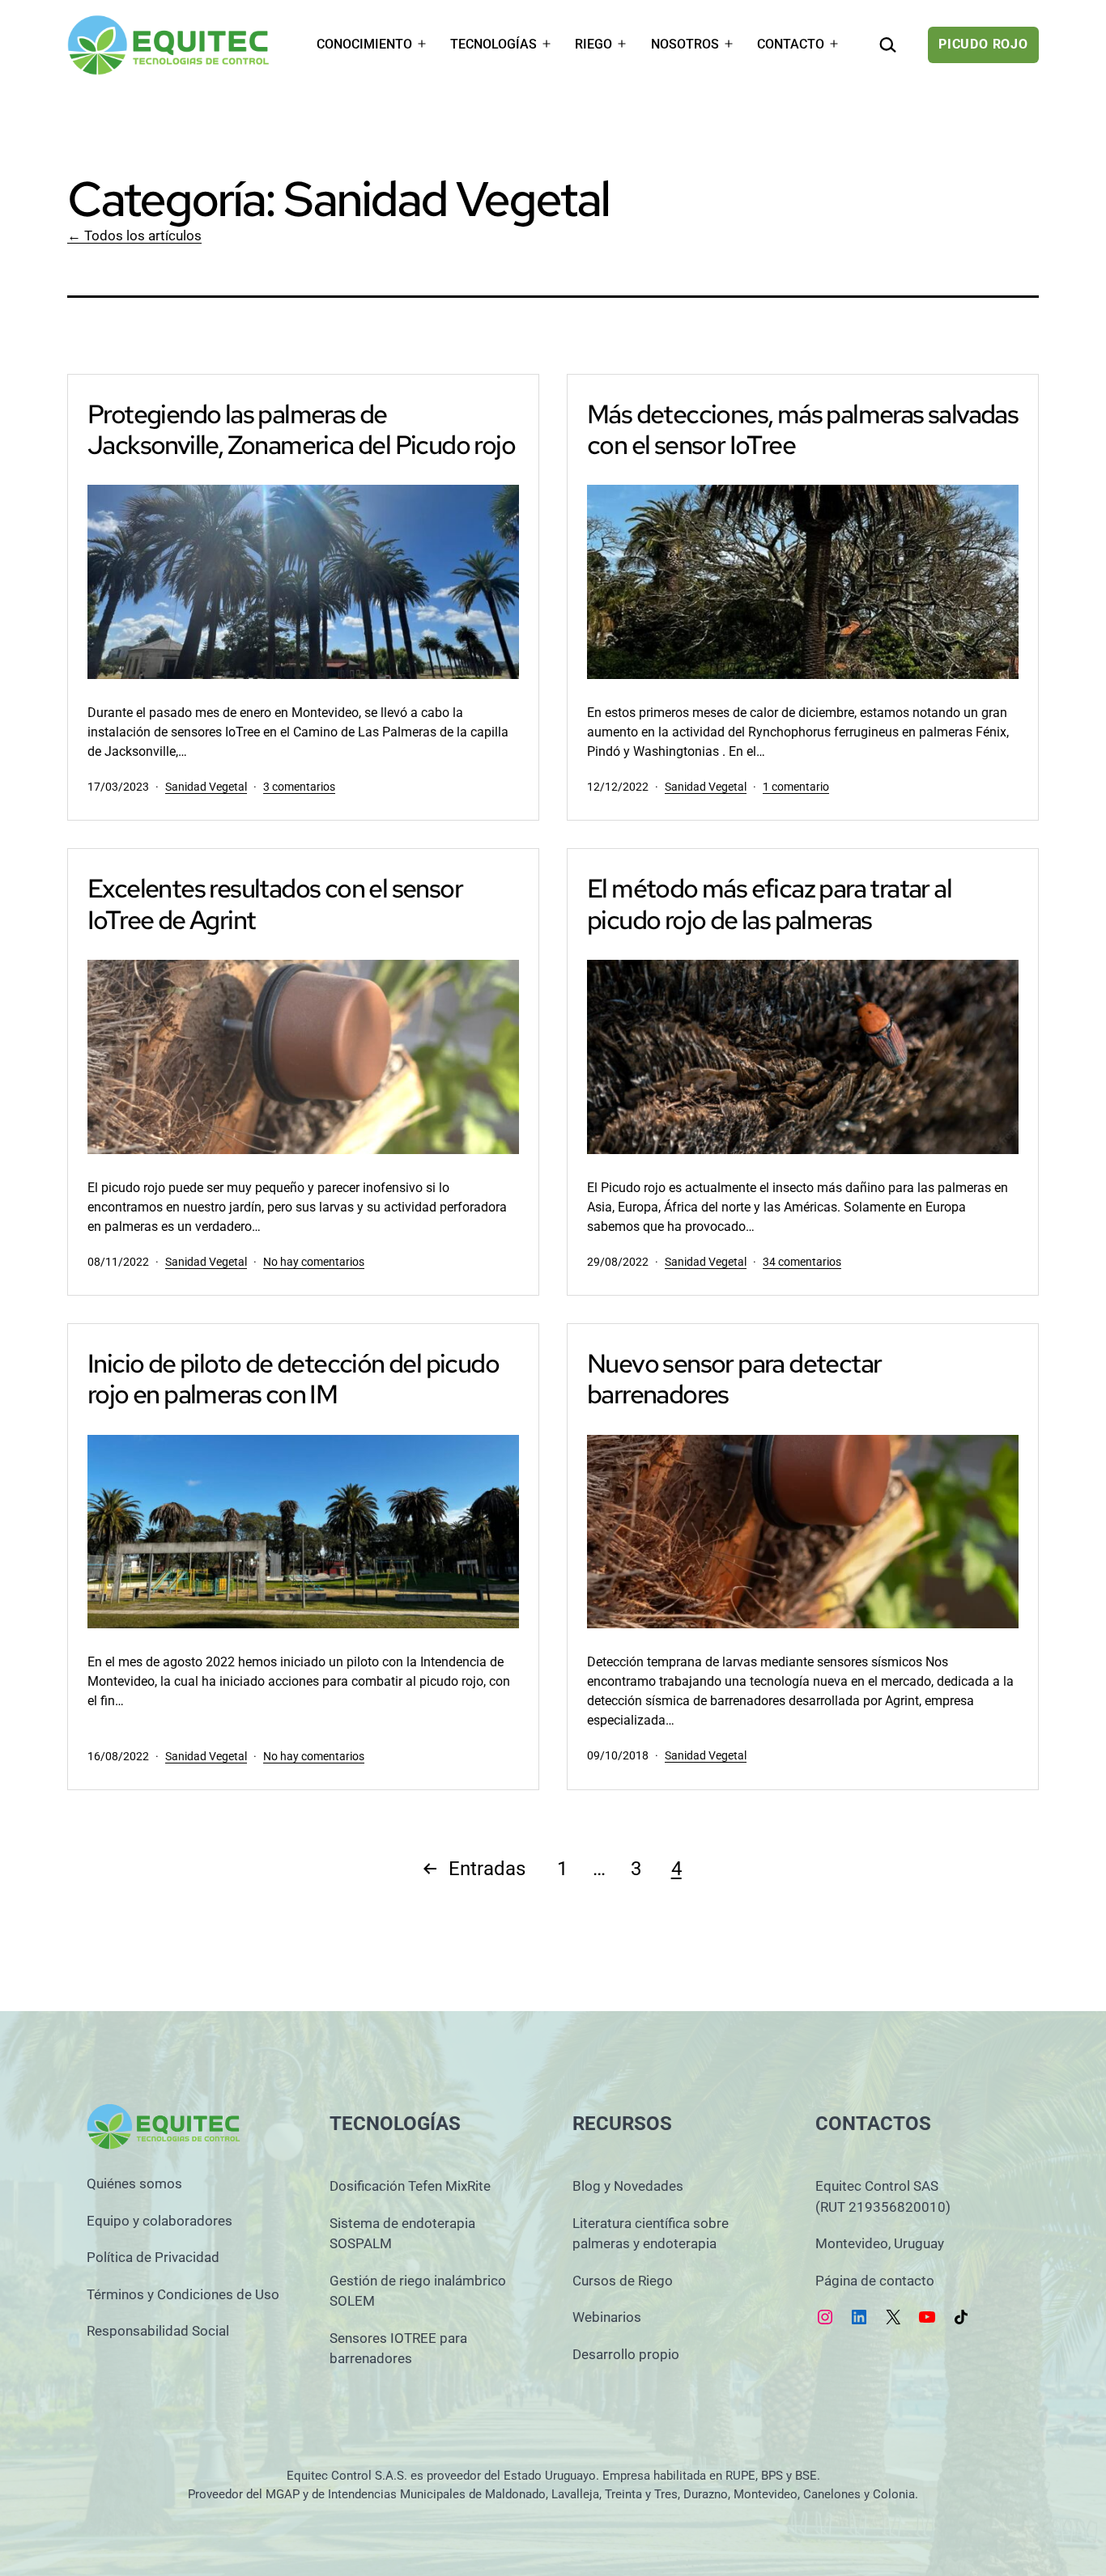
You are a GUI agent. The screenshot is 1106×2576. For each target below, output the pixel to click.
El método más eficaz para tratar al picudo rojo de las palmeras (769, 904)
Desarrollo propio (626, 2354)
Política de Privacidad (153, 2257)
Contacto (791, 44)
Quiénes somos (134, 2183)
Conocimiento (364, 44)
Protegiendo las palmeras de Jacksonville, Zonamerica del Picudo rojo (301, 429)
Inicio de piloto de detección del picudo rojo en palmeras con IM (293, 1379)
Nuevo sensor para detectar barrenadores (734, 1379)
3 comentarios (299, 787)
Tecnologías (493, 44)
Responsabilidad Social (158, 2331)
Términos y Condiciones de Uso (183, 2294)
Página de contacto (875, 2281)
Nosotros (685, 44)
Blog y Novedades (628, 2186)
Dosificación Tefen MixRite (410, 2186)
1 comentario (796, 787)
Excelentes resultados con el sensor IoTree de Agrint (275, 904)
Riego (593, 44)
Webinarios (607, 2317)
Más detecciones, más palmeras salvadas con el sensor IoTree (802, 429)
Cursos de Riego (623, 2281)
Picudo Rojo (983, 44)
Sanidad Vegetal (206, 787)
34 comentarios (802, 1262)
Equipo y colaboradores (160, 2221)
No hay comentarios (314, 1262)
